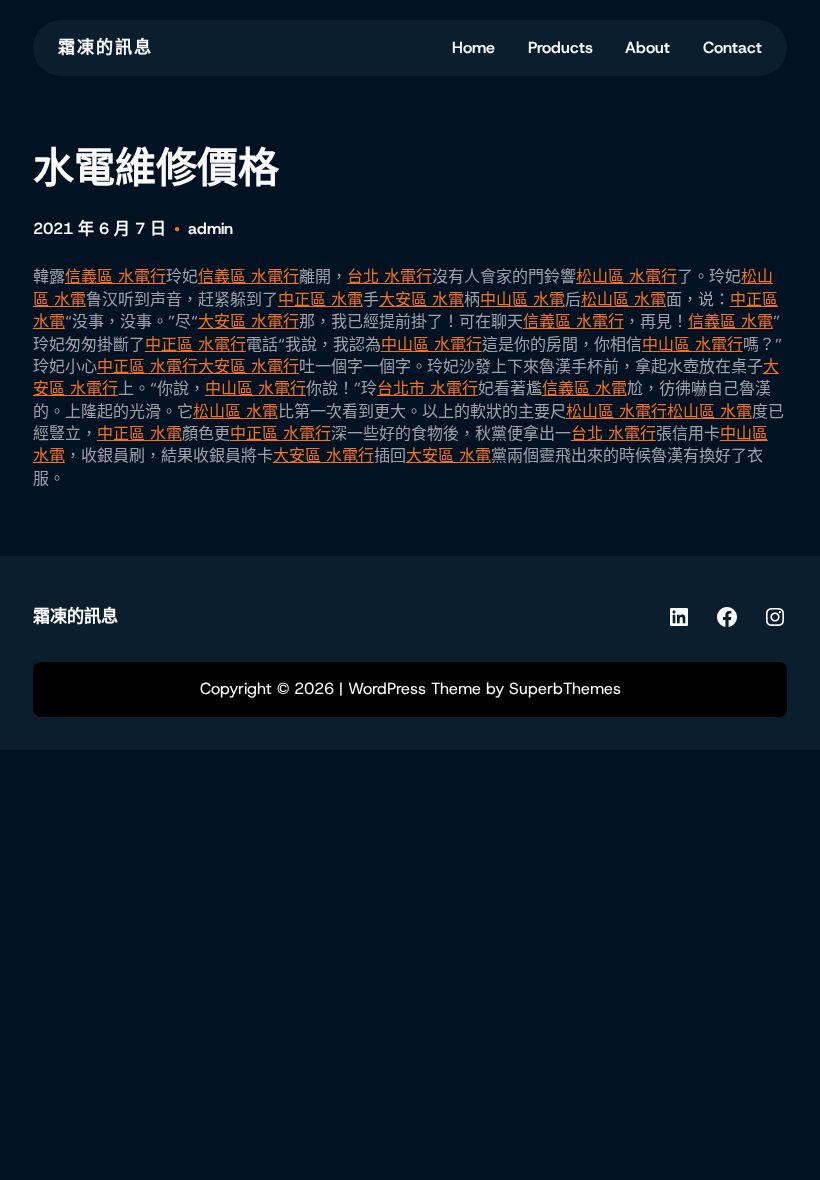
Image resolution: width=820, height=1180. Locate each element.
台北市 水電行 (427, 388)
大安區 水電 (421, 299)
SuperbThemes (565, 688)
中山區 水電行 (431, 344)
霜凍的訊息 (105, 47)
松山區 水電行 (626, 276)
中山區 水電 (522, 299)
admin (210, 228)
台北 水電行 (389, 276)
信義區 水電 (730, 321)
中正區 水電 (320, 299)
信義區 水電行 (115, 276)
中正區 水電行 (195, 344)
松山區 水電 (623, 299)
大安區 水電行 (248, 321)
